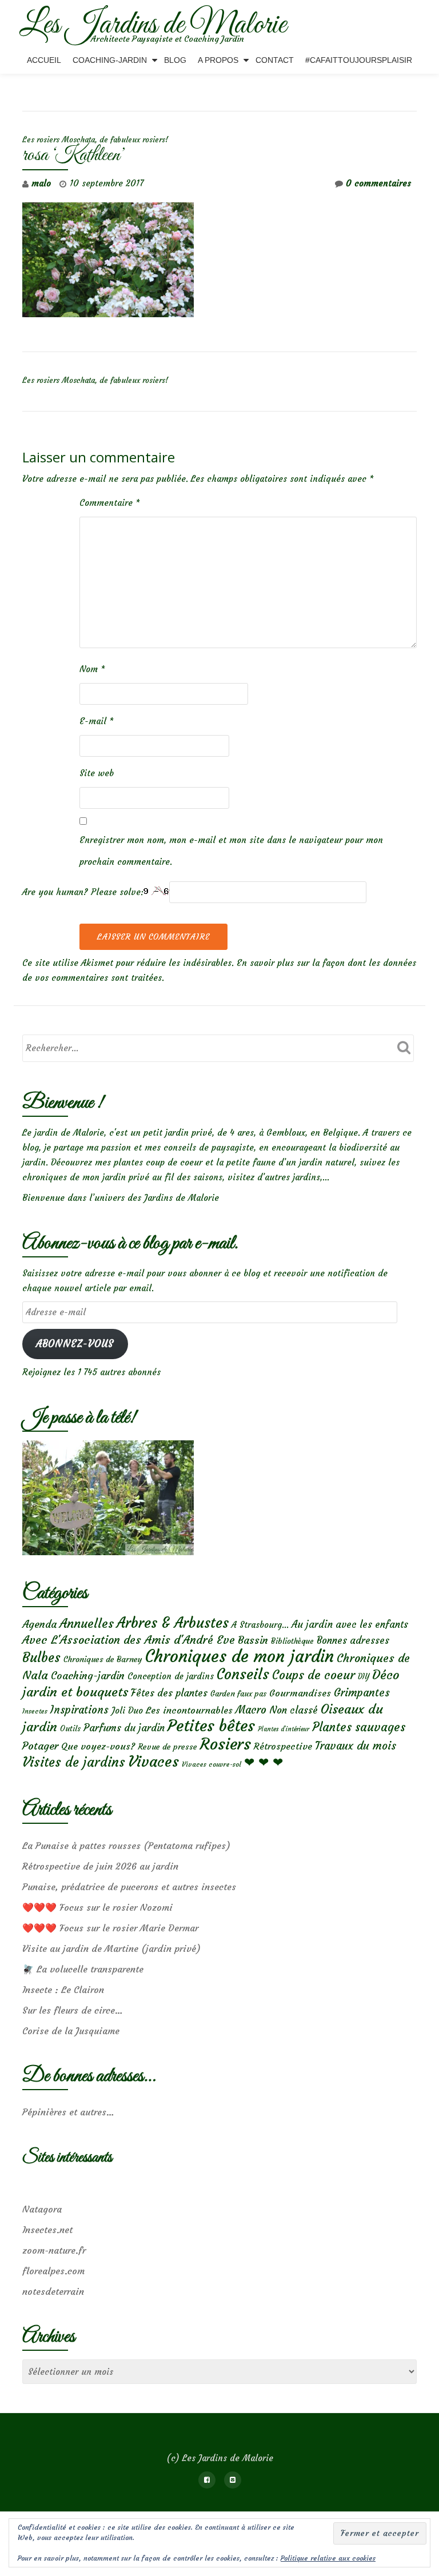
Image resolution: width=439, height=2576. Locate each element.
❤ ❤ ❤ (264, 1762)
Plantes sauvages (359, 1727)
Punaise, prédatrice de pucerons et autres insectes (129, 1887)
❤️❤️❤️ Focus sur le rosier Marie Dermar (110, 1928)
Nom (92, 669)
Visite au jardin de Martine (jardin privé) (111, 1948)
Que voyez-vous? (98, 1746)
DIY (364, 1677)
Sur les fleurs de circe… (73, 2010)
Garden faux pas (238, 1694)
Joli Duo (127, 1710)
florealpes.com (53, 2271)
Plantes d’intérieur (284, 1729)
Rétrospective (283, 1746)
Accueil (44, 60)
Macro (251, 1710)
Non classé (294, 1710)
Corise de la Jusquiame (71, 2031)
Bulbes (41, 1658)
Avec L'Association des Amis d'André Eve (129, 1640)
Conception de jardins (171, 1676)
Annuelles (87, 1624)
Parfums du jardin (124, 1728)
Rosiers (226, 1744)
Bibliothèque (292, 1641)
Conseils (243, 1674)
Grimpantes (362, 1693)
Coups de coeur (314, 1675)
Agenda (39, 1624)
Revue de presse (167, 1747)
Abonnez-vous (75, 1344)
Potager (40, 1746)
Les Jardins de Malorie (153, 25)
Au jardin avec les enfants (350, 1625)
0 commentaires (378, 183)
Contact (275, 60)
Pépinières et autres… (68, 2112)
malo (41, 183)
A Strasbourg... (260, 1625)
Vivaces (153, 1761)
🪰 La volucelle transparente (83, 1969)
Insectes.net (47, 2230)
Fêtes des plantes (169, 1693)
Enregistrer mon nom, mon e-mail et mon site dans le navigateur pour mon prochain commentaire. (231, 851)
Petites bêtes (211, 1726)
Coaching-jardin (88, 1676)
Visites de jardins (74, 1762)
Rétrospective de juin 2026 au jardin (100, 1866)
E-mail (97, 721)
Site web (97, 773)
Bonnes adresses (353, 1641)
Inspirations (79, 1710)
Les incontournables (189, 1710)
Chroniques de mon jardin (240, 1656)
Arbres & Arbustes (173, 1623)
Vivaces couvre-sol (211, 1764)
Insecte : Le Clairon (63, 1990)
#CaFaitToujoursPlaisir (359, 60)
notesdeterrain (53, 2291)
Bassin (253, 1640)
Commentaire (110, 503)
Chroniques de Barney (103, 1659)
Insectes (35, 1711)
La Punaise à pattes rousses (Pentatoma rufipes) (126, 1846)
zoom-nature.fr (54, 2250)
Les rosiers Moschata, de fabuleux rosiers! (95, 140)
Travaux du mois (356, 1746)
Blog (175, 60)
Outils (70, 1729)
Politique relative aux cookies (328, 2558)
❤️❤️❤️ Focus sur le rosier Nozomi (97, 1907)
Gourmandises (300, 1693)
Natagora (42, 2209)
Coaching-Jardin (110, 60)
